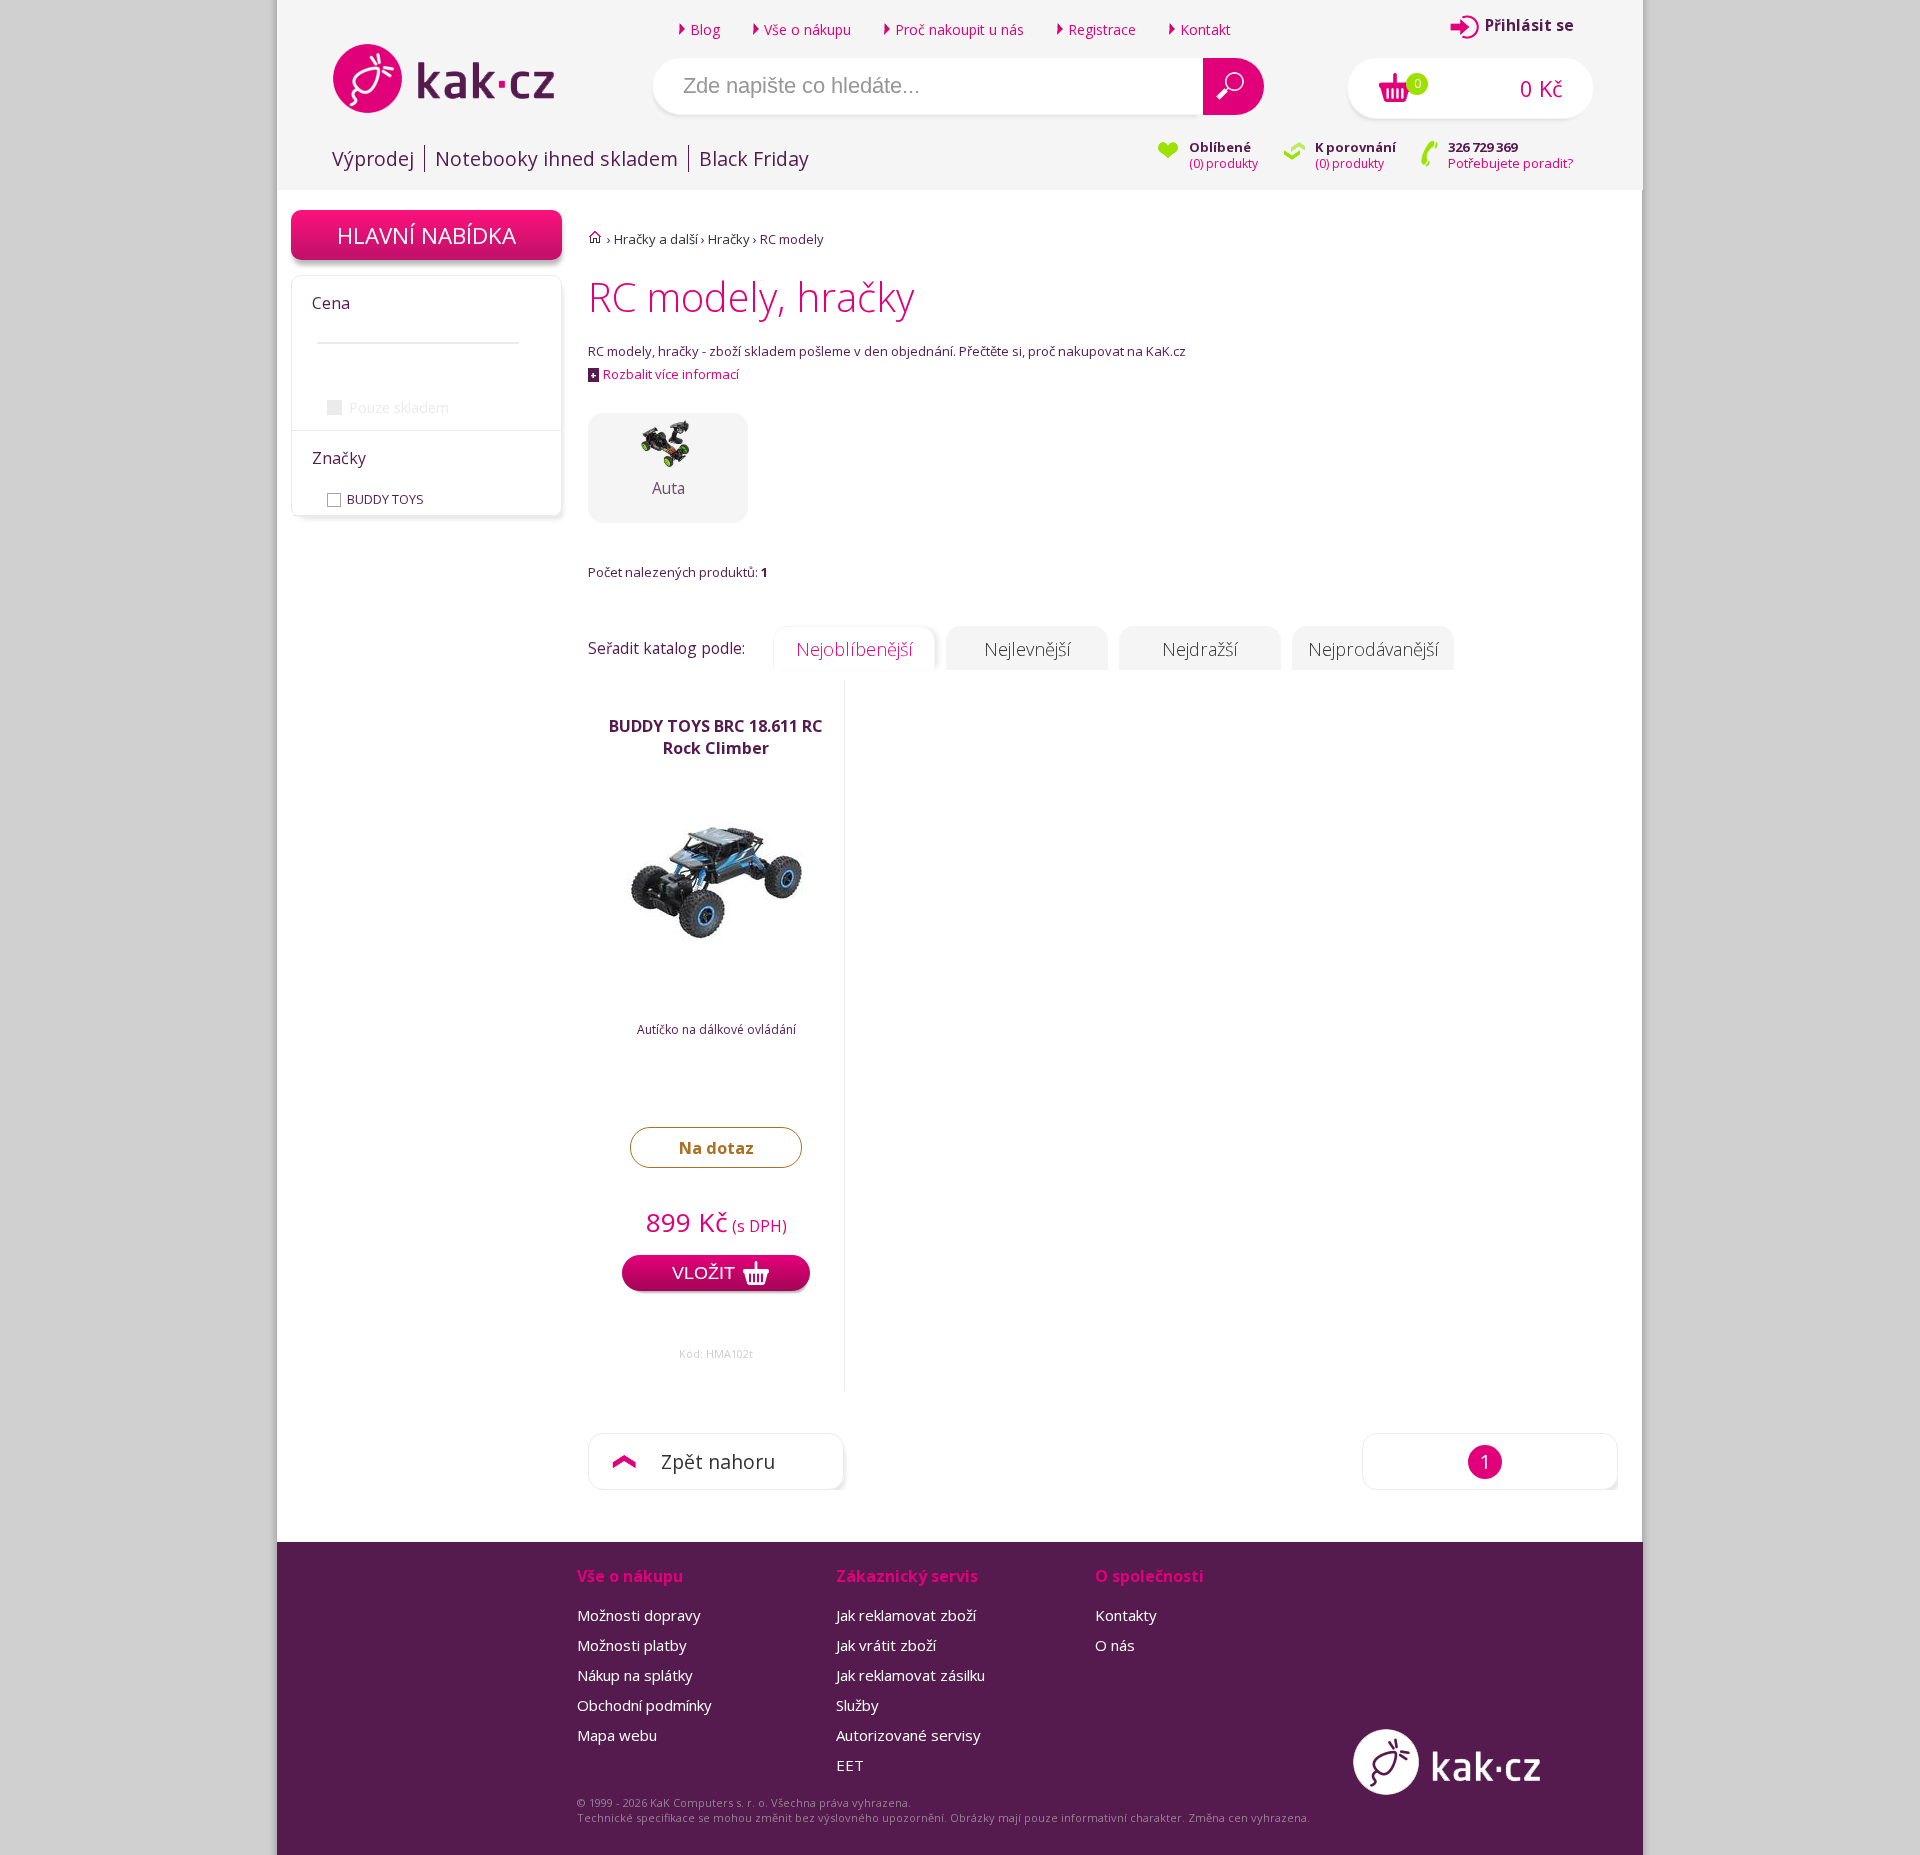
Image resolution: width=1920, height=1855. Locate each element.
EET (850, 1765)
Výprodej (373, 158)
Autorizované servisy (908, 1735)
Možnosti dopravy (639, 1615)
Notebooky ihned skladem (556, 158)
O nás (1115, 1645)
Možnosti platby (632, 1645)
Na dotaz (716, 1147)
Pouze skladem (399, 407)
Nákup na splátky (635, 1675)
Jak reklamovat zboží (906, 1615)
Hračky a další (656, 239)
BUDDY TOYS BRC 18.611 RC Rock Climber (716, 737)
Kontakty (1126, 1615)
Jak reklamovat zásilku (910, 1675)
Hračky (729, 239)
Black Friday (754, 158)
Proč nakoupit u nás (959, 29)
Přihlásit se (1529, 25)
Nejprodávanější (1373, 649)
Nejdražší (1200, 649)
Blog (705, 29)
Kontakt (1205, 29)
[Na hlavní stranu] (460, 78)
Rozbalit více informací (664, 374)
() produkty (1223, 163)
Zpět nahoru (718, 1461)
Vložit (703, 1273)
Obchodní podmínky (644, 1705)
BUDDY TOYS (385, 499)
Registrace (1102, 29)
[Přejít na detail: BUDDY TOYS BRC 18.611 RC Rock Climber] (716, 963)
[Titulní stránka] (595, 237)
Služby (857, 1705)
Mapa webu (617, 1735)
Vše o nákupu (807, 29)
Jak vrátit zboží (886, 1645)
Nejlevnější (1027, 649)
